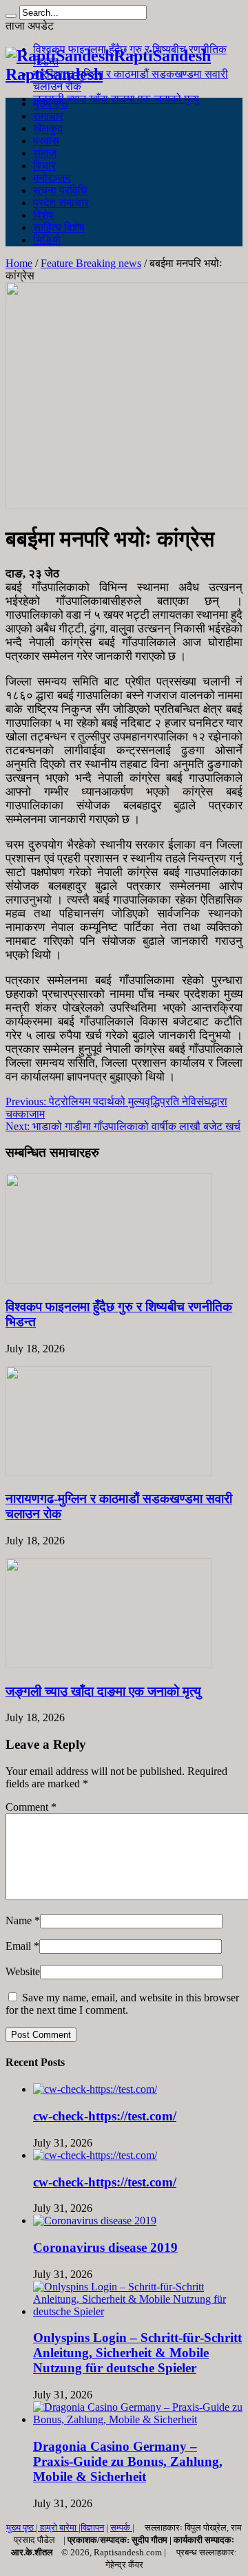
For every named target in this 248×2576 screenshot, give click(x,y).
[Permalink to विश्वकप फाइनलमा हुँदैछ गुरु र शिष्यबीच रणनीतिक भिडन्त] (109, 1280)
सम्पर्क (121, 2527)
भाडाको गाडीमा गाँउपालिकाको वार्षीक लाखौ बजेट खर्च (123, 1126)
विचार (44, 166)
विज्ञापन (92, 2527)
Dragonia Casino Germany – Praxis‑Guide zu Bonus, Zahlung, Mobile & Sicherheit (128, 2461)
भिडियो (47, 240)
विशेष (43, 215)
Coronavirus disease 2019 (105, 2247)
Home (19, 263)
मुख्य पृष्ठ (51, 104)
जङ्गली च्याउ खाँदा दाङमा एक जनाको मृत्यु (116, 99)
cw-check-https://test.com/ (105, 2116)
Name (19, 1920)
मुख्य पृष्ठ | (23, 2527)
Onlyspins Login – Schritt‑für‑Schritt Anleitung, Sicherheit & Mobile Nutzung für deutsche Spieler (137, 2353)
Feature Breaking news (91, 263)
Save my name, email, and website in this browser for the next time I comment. (122, 2004)
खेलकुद (48, 128)
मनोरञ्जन (52, 178)
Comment (31, 1807)
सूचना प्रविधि (60, 190)
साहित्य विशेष (59, 227)
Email (18, 1946)
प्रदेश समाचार (61, 203)
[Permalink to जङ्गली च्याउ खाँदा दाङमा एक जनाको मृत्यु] (109, 1664)
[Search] (11, 16)
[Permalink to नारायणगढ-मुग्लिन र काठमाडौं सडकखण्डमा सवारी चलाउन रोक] (109, 1472)
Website (23, 1971)
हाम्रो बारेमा (59, 2527)
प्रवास (46, 141)
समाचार (48, 116)
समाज (45, 153)
